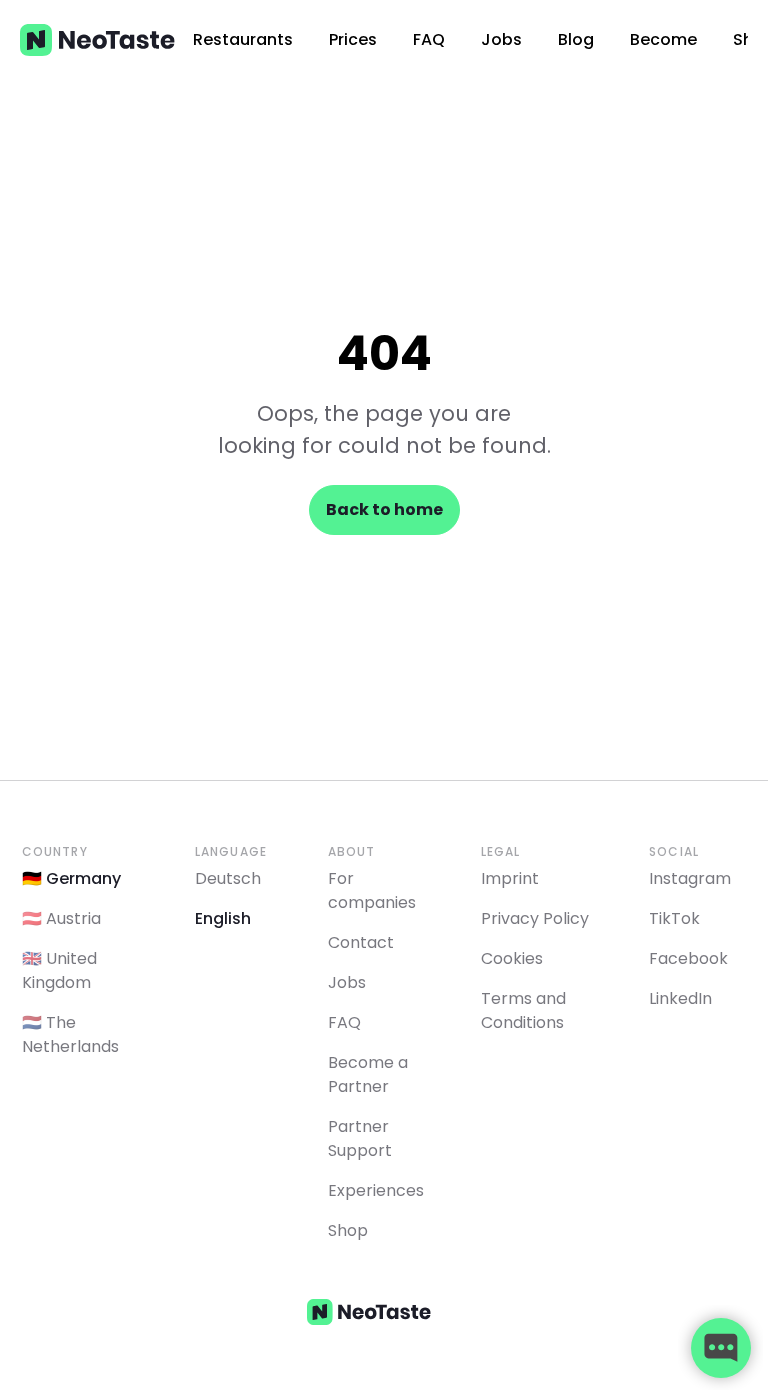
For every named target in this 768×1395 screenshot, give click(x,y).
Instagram (690, 878)
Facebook (688, 958)
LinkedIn (680, 998)
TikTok (674, 918)
